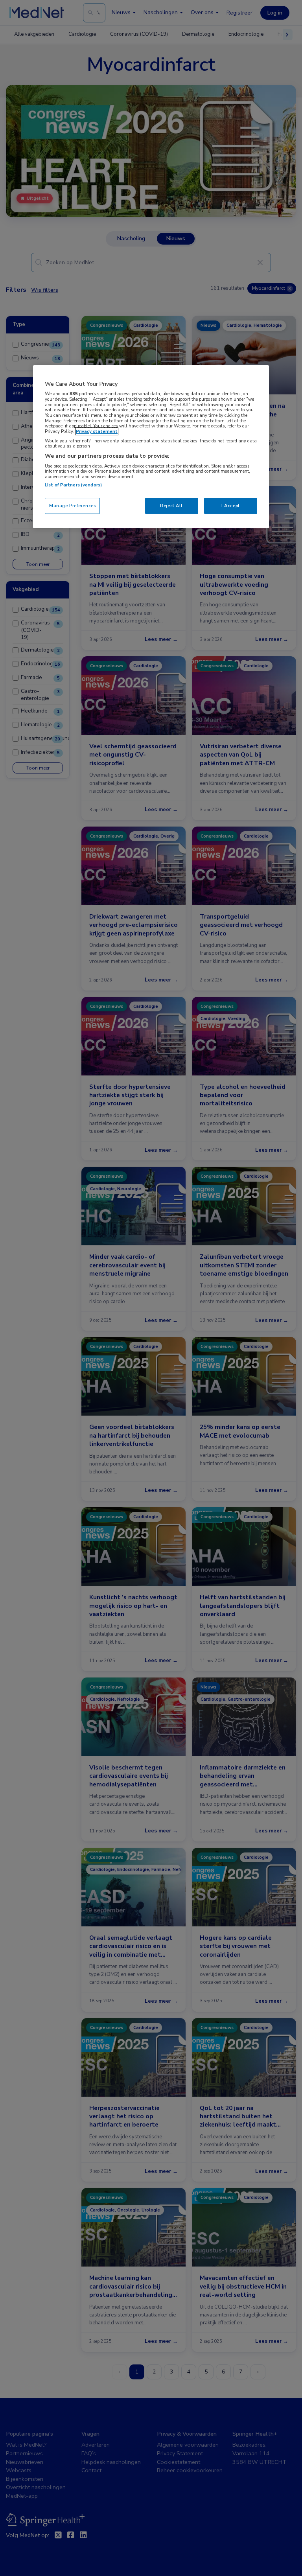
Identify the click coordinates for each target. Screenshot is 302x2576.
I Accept (231, 506)
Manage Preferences (72, 506)
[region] (151, 447)
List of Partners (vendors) (73, 485)
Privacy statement (97, 431)
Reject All (171, 506)
